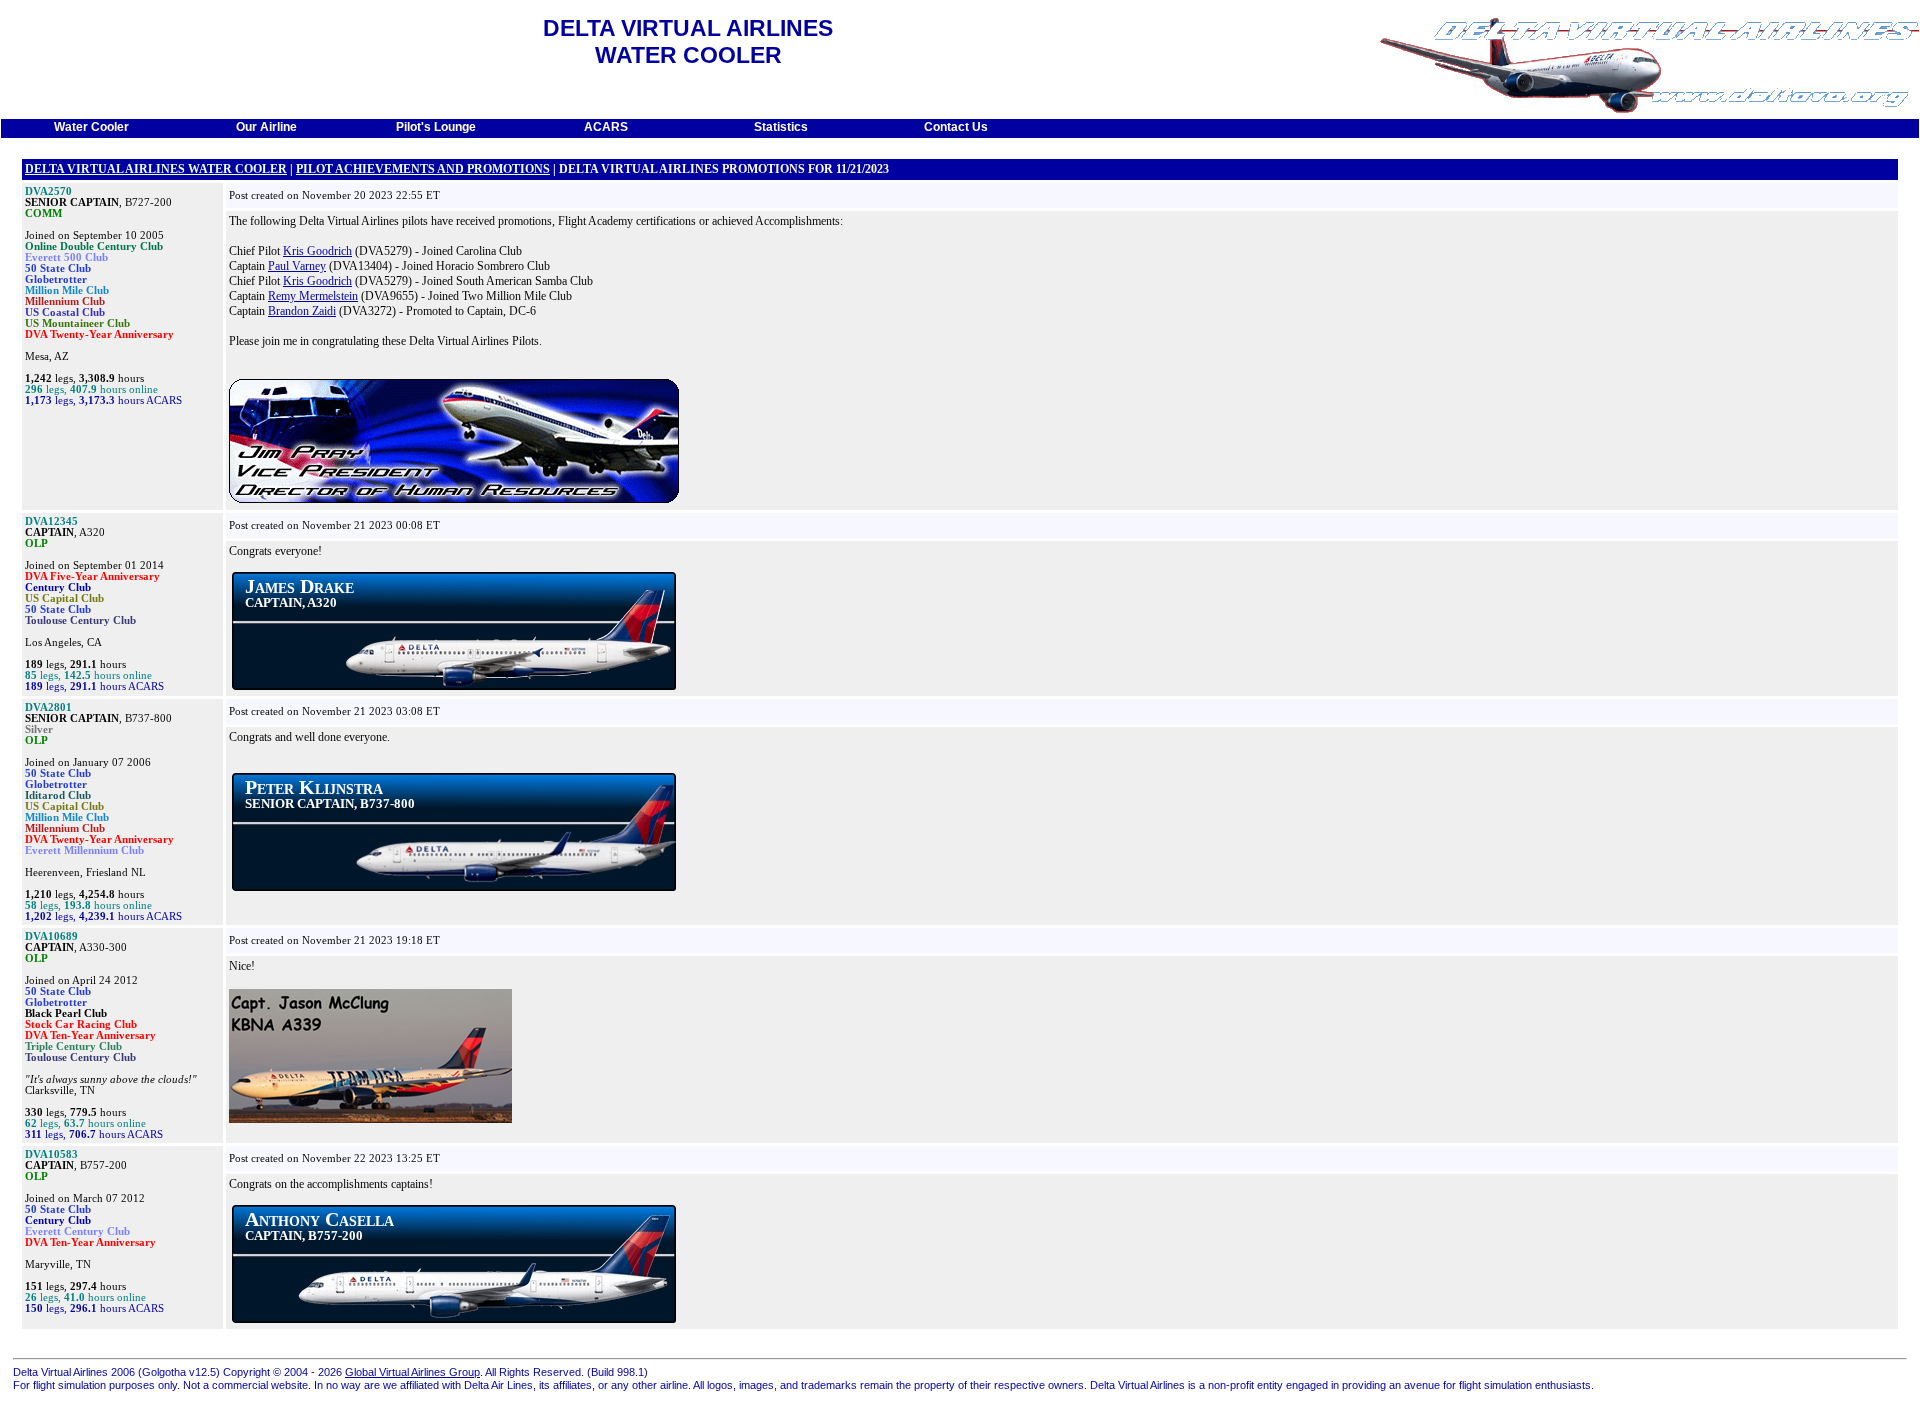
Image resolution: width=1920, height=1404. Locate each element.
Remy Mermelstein (313, 296)
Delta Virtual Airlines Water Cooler (156, 169)
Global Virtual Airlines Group (412, 1372)
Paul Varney (297, 266)
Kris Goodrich (317, 251)
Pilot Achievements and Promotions (423, 169)
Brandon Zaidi (302, 311)
